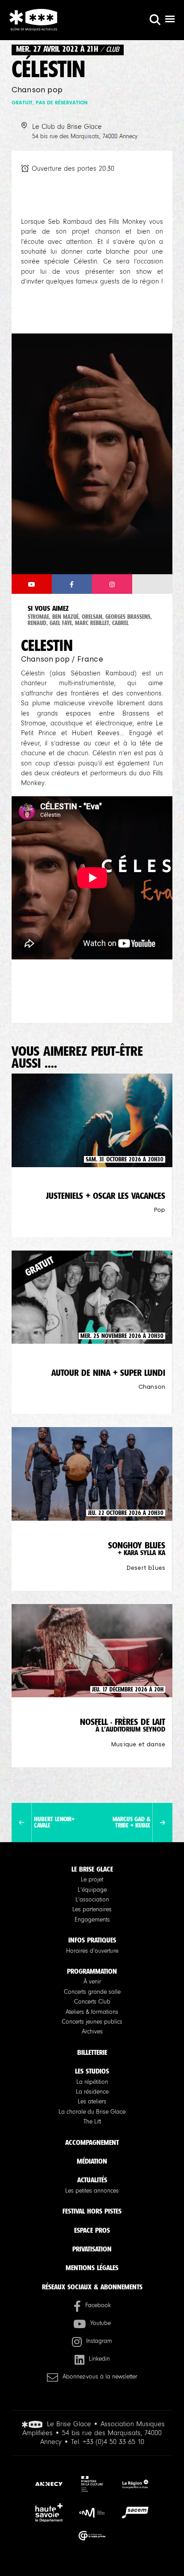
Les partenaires (92, 1909)
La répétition (92, 2082)
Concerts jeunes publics (92, 2022)
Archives (92, 2032)
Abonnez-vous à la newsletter (100, 2377)
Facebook (98, 2305)
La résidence (92, 2092)
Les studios (92, 2071)
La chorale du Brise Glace (92, 2112)
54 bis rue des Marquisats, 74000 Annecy (85, 136)
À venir (92, 1982)
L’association (92, 1900)
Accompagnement (92, 2142)
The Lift (92, 2122)
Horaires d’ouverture (92, 1951)
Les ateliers (92, 2102)
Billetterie (92, 2052)
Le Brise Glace (92, 1869)
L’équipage (92, 1890)
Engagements (92, 1920)
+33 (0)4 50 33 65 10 (113, 2442)
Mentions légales (92, 2268)
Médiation (92, 2161)
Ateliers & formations (92, 2012)
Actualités (92, 2180)
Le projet (92, 1880)
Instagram (99, 2341)
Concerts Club (92, 2002)
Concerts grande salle (92, 1992)
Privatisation (92, 2249)
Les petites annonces (92, 2191)
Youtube (100, 2323)
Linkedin (99, 2359)
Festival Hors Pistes (92, 2211)
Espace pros (92, 2230)
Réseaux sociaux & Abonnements (92, 2287)
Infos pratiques (92, 1940)
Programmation (92, 1971)
